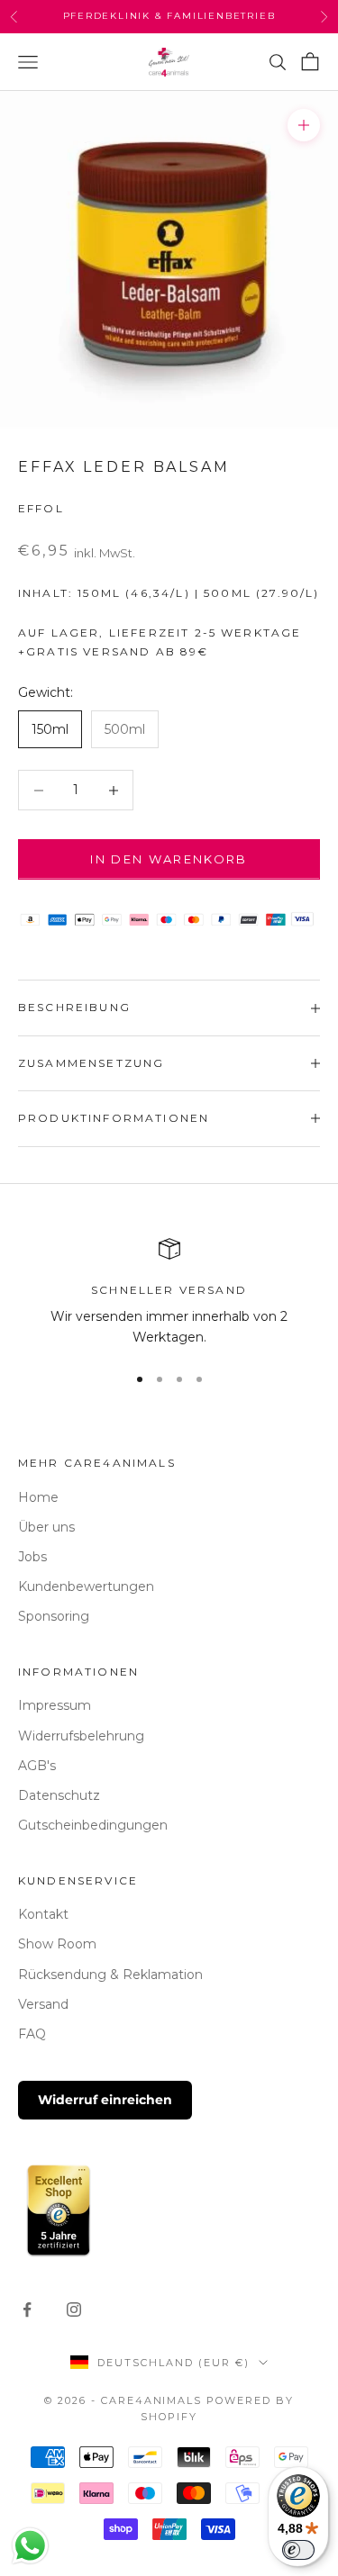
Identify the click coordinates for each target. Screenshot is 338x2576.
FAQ (32, 2034)
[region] (169, 1293)
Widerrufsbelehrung (81, 1736)
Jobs (32, 1557)
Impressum (55, 1705)
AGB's (37, 1766)
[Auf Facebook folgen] (27, 2309)
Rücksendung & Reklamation (110, 1975)
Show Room (57, 1944)
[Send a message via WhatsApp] (30, 2546)
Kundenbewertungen (86, 1586)
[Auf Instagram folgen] (74, 2309)
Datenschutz (59, 1795)
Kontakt (43, 1914)
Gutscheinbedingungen (93, 1825)
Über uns (46, 1527)
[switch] (298, 2550)
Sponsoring (54, 1616)
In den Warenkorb (169, 859)
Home (38, 1497)
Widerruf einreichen (105, 2100)
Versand (43, 2004)
